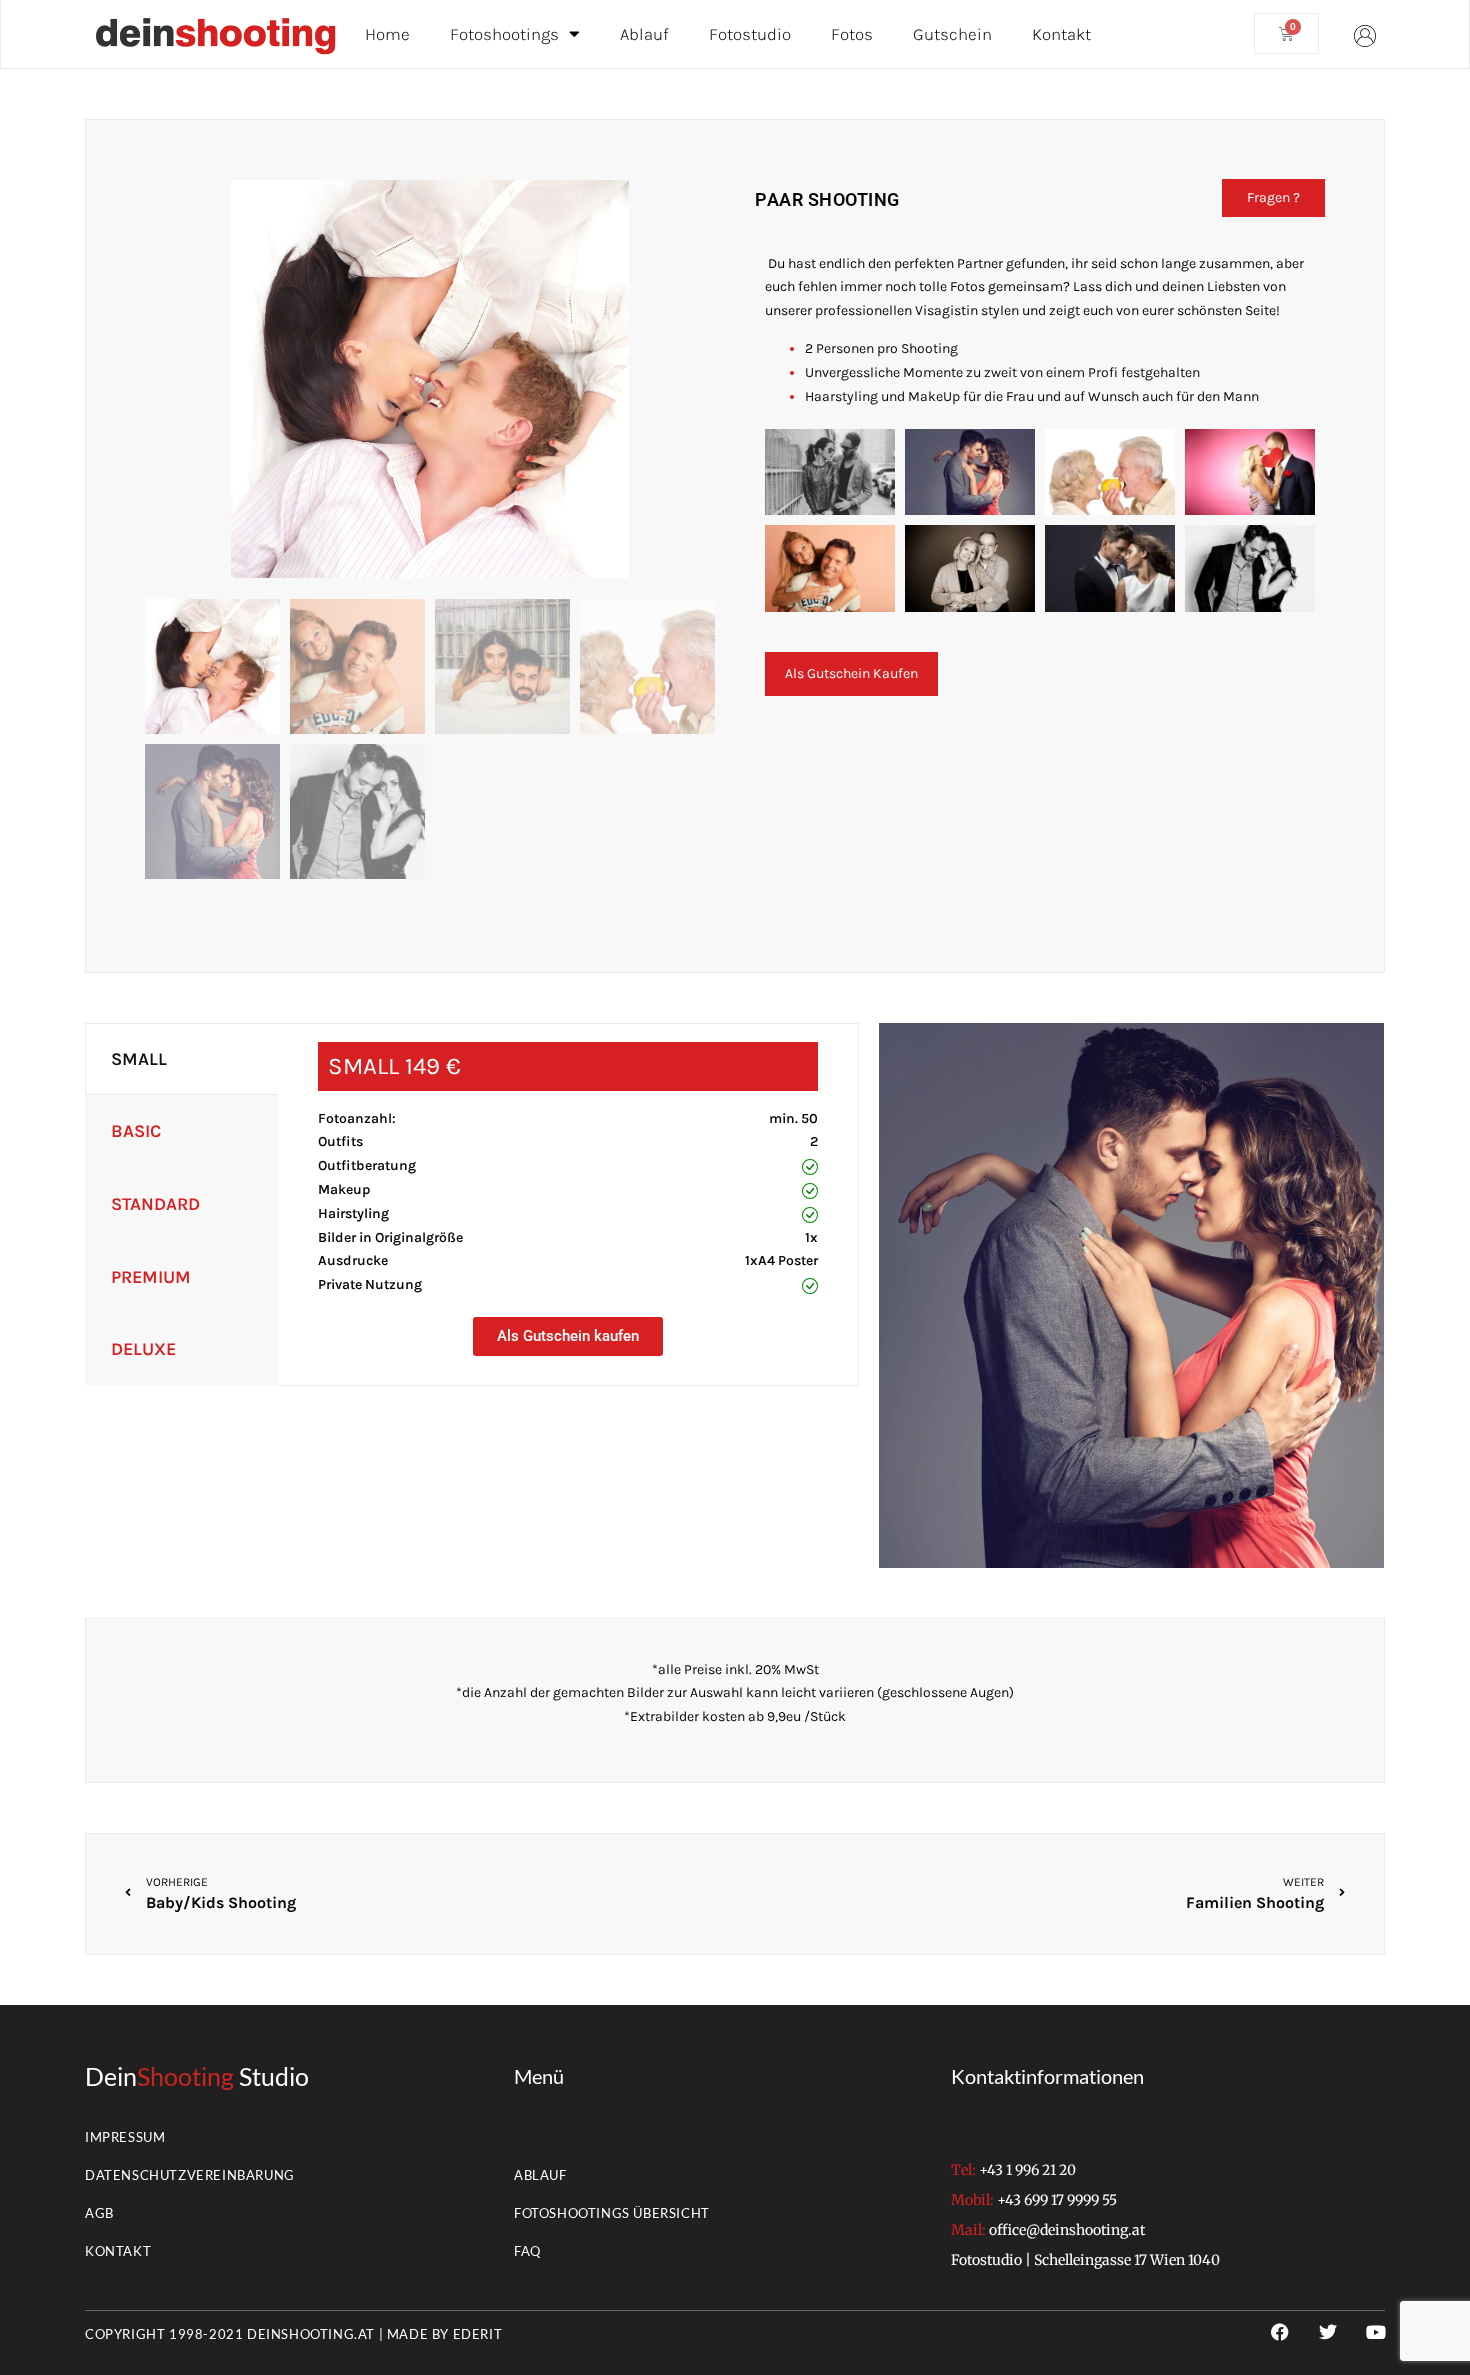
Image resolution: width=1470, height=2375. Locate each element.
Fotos (852, 34)
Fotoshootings (504, 34)
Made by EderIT (444, 2334)
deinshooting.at (311, 2334)
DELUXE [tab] (143, 1349)
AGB (99, 2213)
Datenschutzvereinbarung (190, 2175)
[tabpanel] (567, 1195)
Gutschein (952, 34)
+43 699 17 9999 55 (1057, 2200)
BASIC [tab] (136, 1131)
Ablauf (644, 34)
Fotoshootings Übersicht (612, 2213)
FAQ (527, 2251)
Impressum (125, 2137)
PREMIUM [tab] (151, 1277)
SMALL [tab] (139, 1059)
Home (387, 34)
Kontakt (1061, 34)
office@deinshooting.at (1067, 2230)
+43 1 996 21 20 (1027, 2170)
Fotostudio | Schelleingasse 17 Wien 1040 (1085, 2260)
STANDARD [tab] (155, 1204)
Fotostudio (750, 34)
